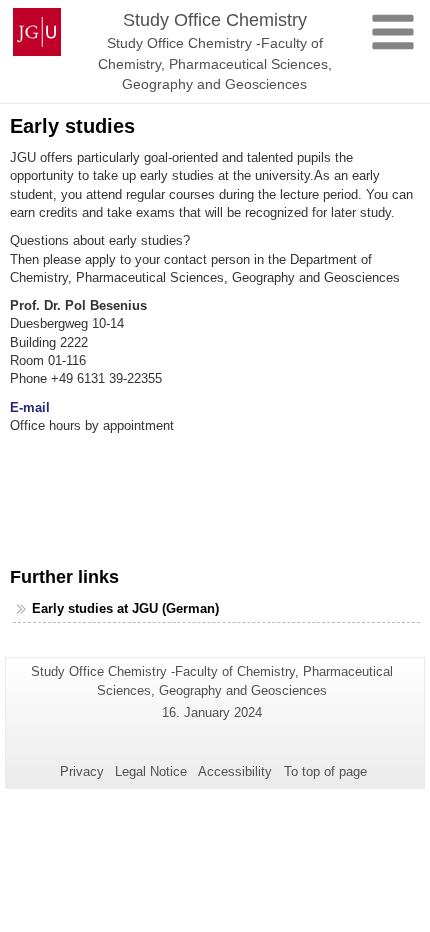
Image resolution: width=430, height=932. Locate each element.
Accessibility (235, 771)
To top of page (325, 771)
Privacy (82, 771)
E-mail (30, 407)
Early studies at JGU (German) (125, 608)
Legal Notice (151, 771)
